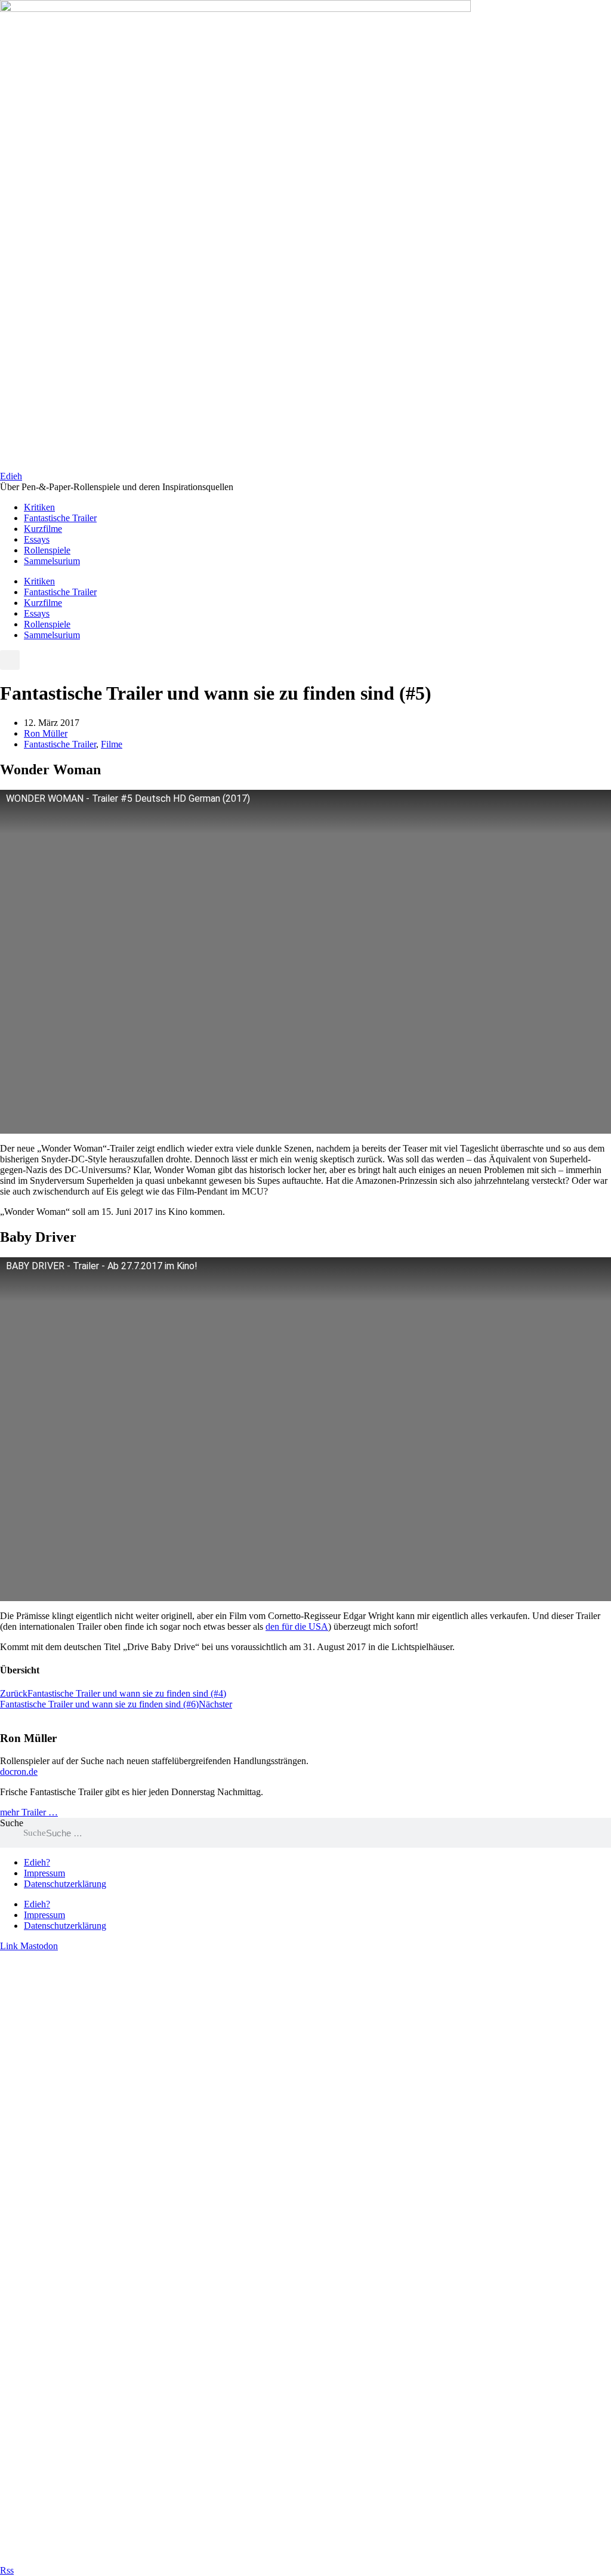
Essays (37, 539)
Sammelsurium (52, 561)
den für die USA (297, 1626)
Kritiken (39, 507)
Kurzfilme (43, 529)
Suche (12, 1823)
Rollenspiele (47, 550)
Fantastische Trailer (60, 518)
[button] (10, 660)
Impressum (44, 1873)
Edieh (11, 476)
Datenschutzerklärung (65, 1884)
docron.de (19, 1772)
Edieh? (37, 1862)
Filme (112, 744)
